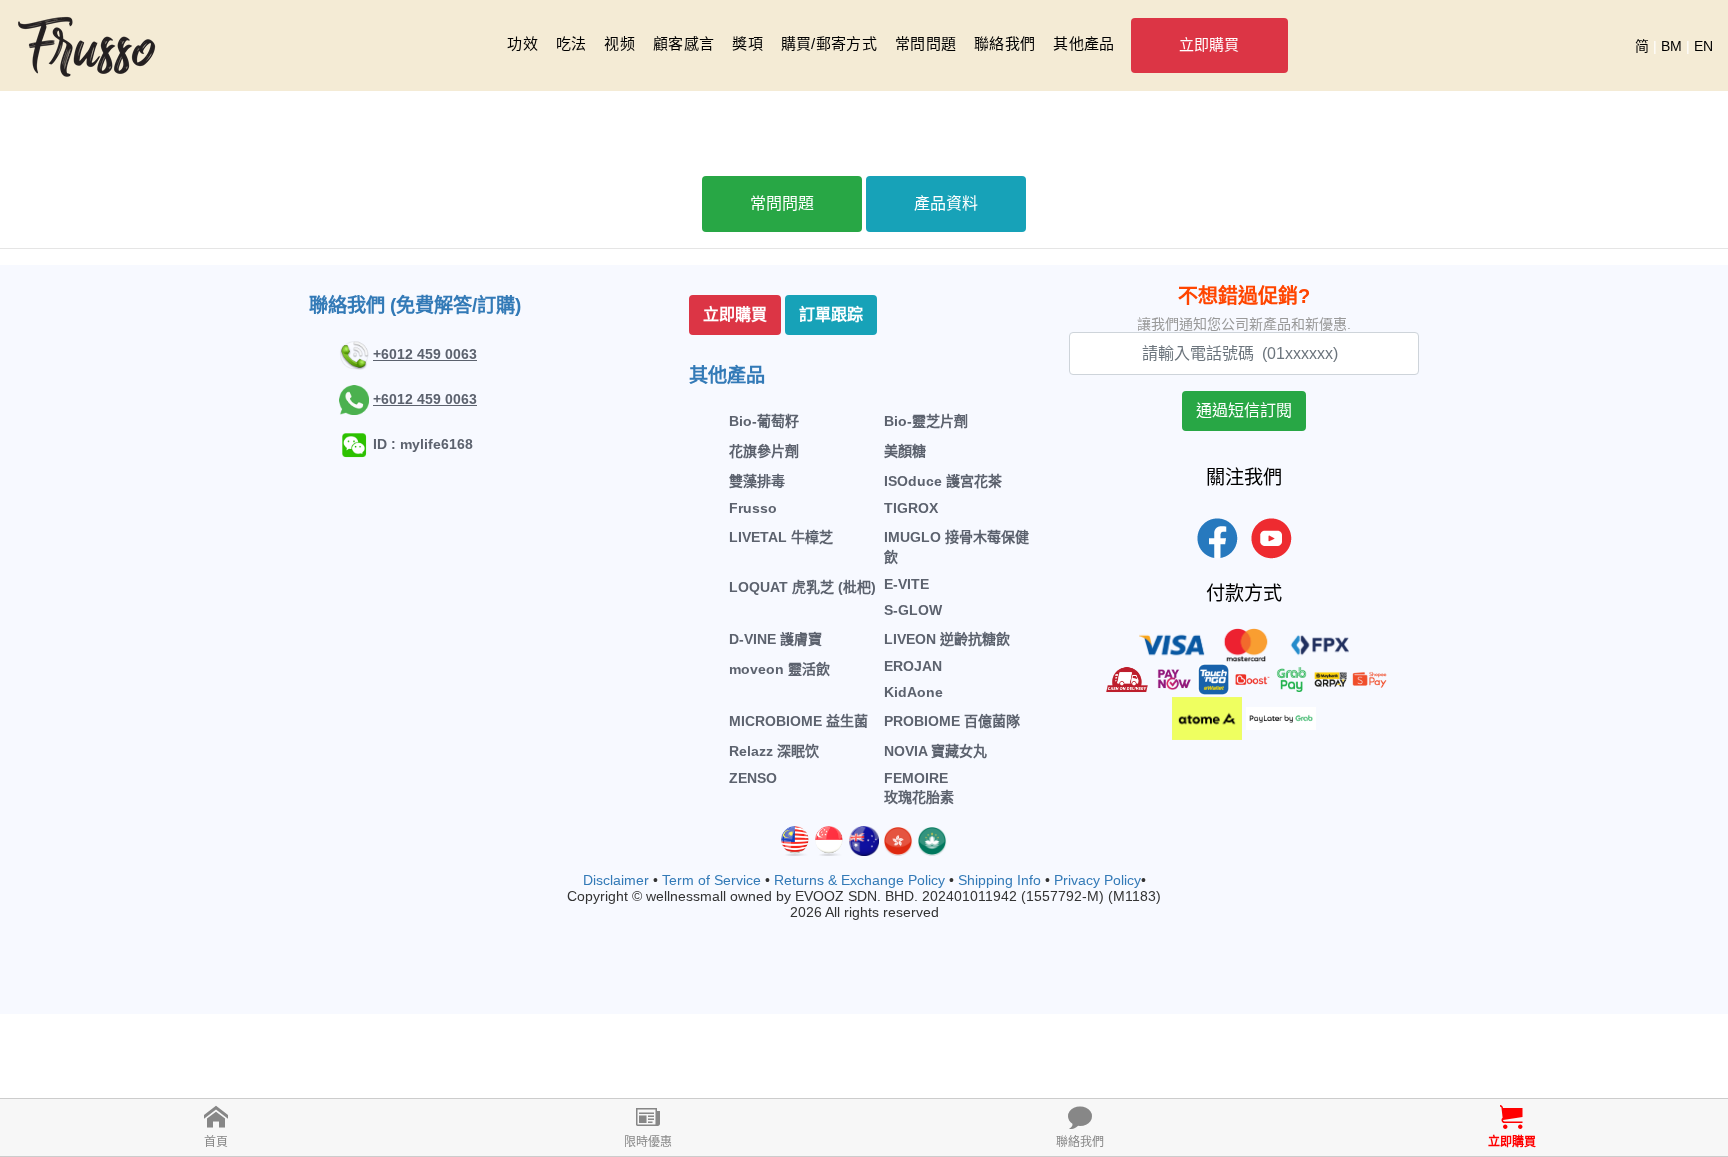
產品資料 (946, 203)
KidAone (913, 692)
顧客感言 (683, 43)
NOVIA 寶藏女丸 (935, 751)
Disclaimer (616, 880)
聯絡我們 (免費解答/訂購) (415, 305)
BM (1671, 46)
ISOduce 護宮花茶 (943, 481)
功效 (522, 43)
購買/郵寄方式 (829, 43)
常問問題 (925, 43)
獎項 (747, 43)
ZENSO (753, 778)
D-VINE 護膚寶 (775, 639)
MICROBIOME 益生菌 (798, 721)
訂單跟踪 (831, 314)
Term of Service (711, 880)
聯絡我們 (1004, 43)
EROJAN (913, 666)
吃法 (571, 43)
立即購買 (1209, 44)
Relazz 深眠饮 (774, 751)
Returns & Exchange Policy (859, 880)
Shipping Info (999, 880)
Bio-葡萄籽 (764, 421)
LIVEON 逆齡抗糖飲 (947, 639)
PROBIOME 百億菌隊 (952, 721)
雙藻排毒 (757, 481)
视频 (619, 43)
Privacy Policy (1097, 880)
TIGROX (911, 508)
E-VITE (906, 584)
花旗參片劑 (764, 451)
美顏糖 (905, 451)
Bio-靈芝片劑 (926, 421)
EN (1703, 46)
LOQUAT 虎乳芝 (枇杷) (802, 587)
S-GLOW (913, 610)
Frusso (753, 508)
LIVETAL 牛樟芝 (781, 537)
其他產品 (1083, 43)
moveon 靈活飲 (779, 669)
